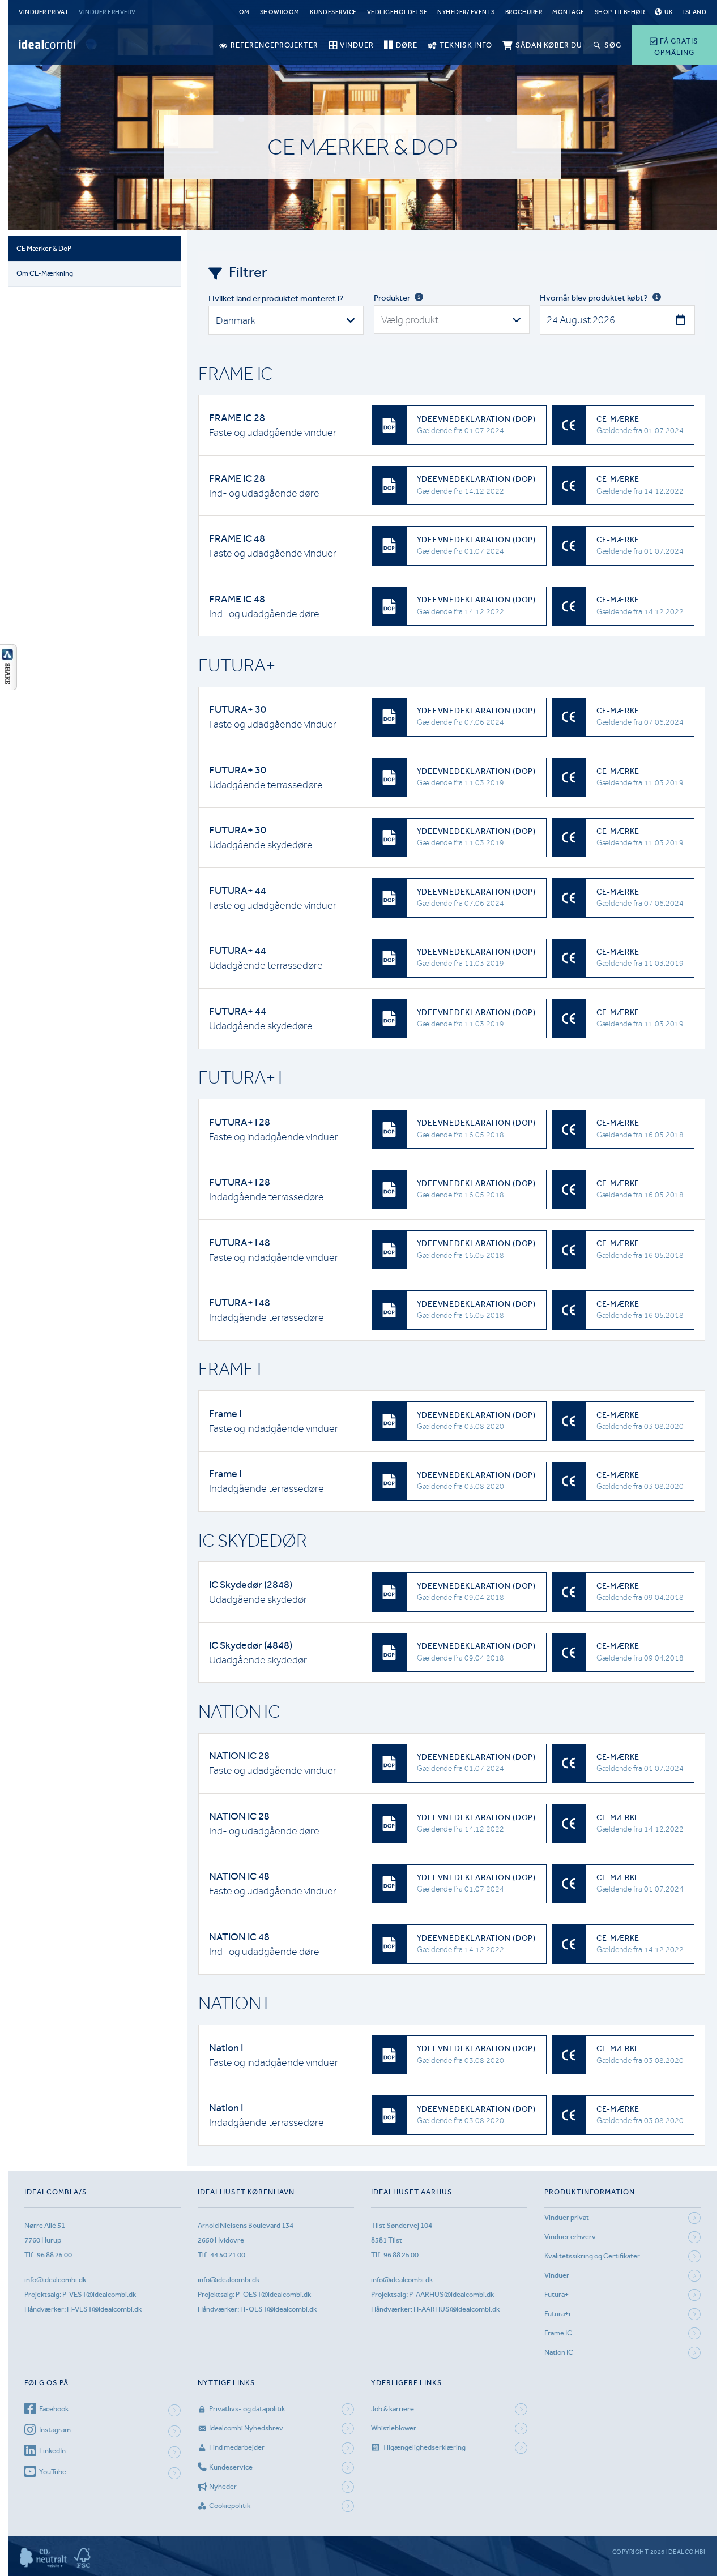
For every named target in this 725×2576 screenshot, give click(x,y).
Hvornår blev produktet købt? (594, 298)
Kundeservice (333, 12)
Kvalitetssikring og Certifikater (592, 2256)
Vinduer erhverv (107, 12)
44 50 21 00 (228, 2255)
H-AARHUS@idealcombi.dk (457, 2309)
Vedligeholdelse (397, 12)
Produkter (392, 298)
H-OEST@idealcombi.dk (278, 2309)
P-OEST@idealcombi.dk (273, 2294)
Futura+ (556, 2294)
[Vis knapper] (8, 687)
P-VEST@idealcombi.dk (99, 2294)
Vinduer (557, 2275)
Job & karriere (393, 2409)
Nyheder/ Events (466, 12)
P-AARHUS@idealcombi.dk (451, 2294)
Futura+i (557, 2314)
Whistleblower (394, 2428)
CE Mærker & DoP (44, 248)
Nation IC (559, 2352)
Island (695, 12)
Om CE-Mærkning (45, 273)
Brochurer (524, 12)
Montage (568, 12)
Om (244, 12)
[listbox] (286, 320)
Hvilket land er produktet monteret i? (276, 298)
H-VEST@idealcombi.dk (104, 2309)
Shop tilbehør (620, 12)
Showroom (280, 12)
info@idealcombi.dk (55, 2280)
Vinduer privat (44, 12)
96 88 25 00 (54, 2255)
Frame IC (558, 2333)
